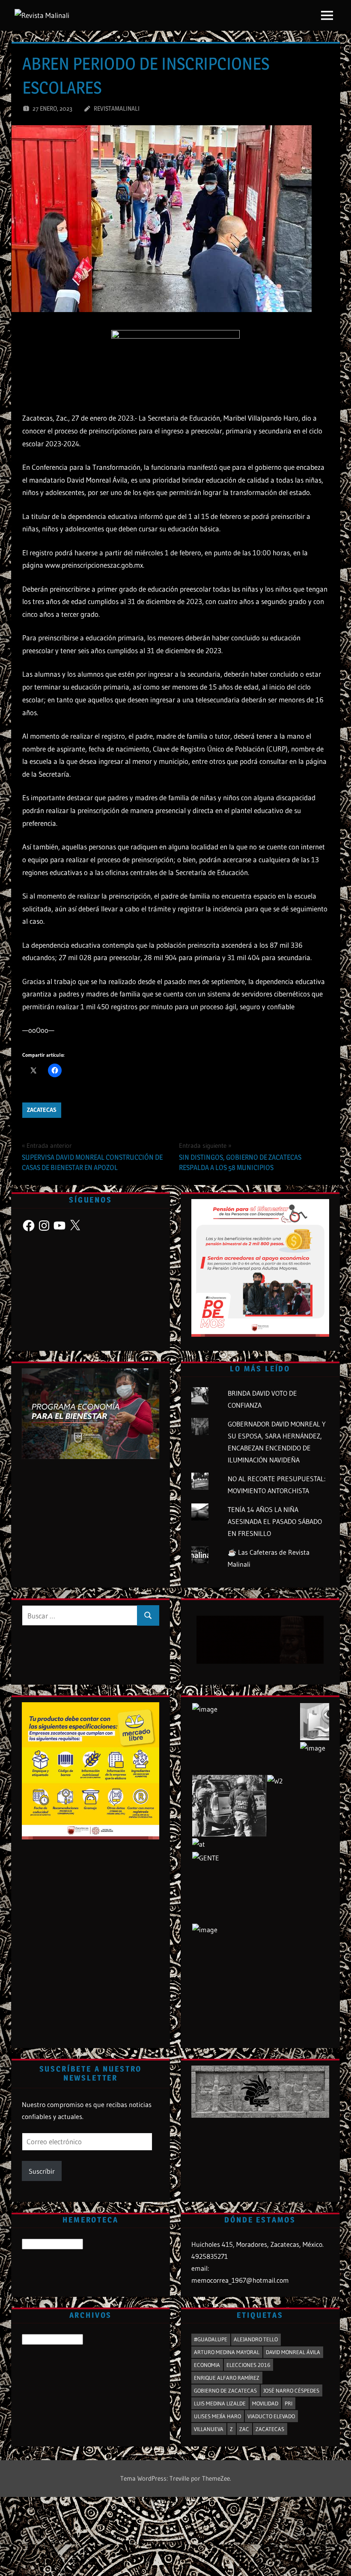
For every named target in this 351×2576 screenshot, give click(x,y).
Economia (207, 2365)
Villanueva (209, 2429)
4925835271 (210, 2256)
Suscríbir (42, 2171)
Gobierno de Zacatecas (225, 2390)
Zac (244, 2429)
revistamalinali (117, 108)
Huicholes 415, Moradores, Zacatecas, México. (257, 2244)
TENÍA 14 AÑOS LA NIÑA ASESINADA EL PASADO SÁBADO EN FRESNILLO (275, 1521)
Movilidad (265, 2403)
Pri (289, 2403)
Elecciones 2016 (248, 2365)
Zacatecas (42, 1110)
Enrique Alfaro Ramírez (227, 2378)
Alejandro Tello (256, 2339)
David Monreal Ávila (293, 2352)
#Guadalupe (211, 2339)
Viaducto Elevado (271, 2416)
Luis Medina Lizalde (220, 2403)
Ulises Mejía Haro (217, 2416)
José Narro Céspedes (291, 2390)
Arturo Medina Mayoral (227, 2352)
